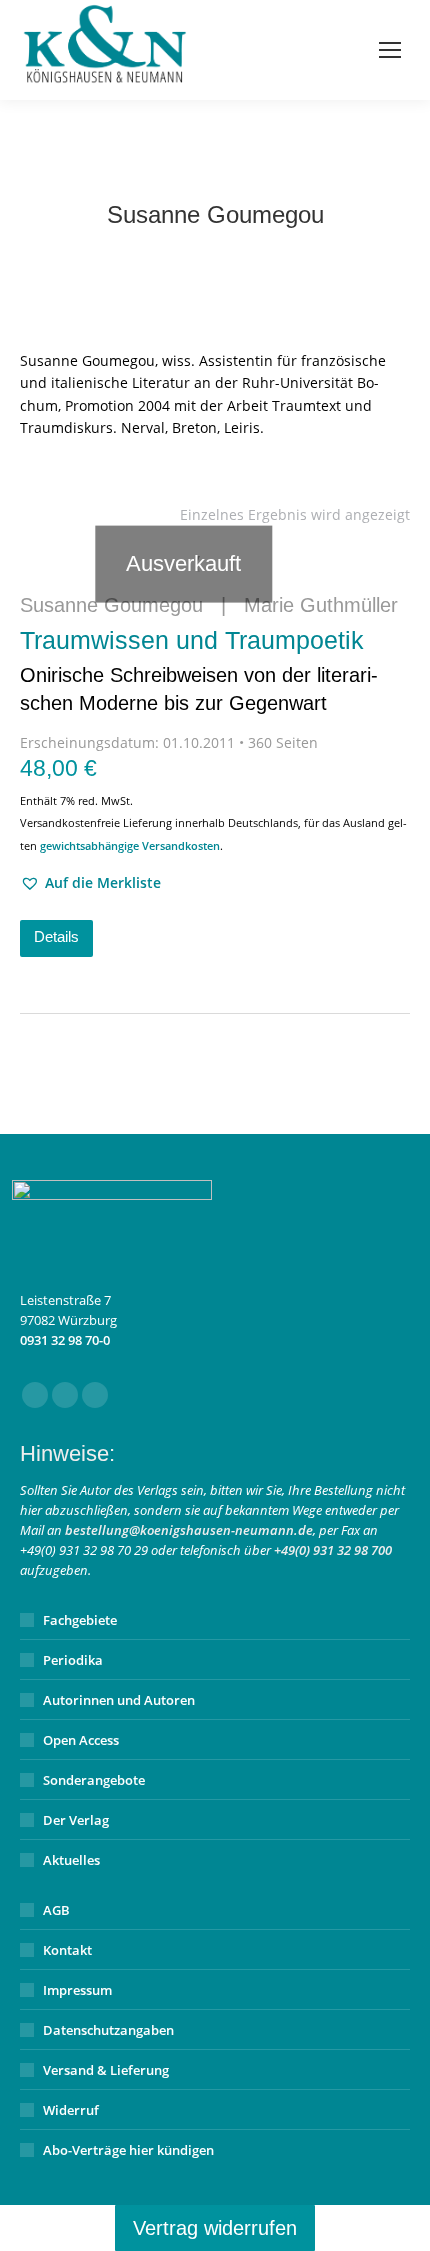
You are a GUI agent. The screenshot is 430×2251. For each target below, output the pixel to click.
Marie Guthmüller (321, 605)
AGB (56, 1910)
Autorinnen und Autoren (119, 1700)
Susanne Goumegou (111, 605)
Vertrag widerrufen (215, 2228)
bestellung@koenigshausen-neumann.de (189, 1530)
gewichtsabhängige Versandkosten (130, 845)
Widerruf (71, 2110)
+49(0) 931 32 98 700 (333, 1550)
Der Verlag (76, 1820)
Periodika (73, 1660)
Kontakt (67, 1950)
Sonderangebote (94, 1780)
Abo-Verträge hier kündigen (128, 2150)
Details (56, 936)
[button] (90, 883)
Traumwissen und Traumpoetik (199, 670)
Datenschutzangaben (108, 2030)
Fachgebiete (80, 1620)
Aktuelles (71, 1860)
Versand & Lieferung (106, 2070)
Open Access (81, 1740)
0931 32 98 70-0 (65, 1340)
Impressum (77, 1990)
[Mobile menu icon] (390, 50)
